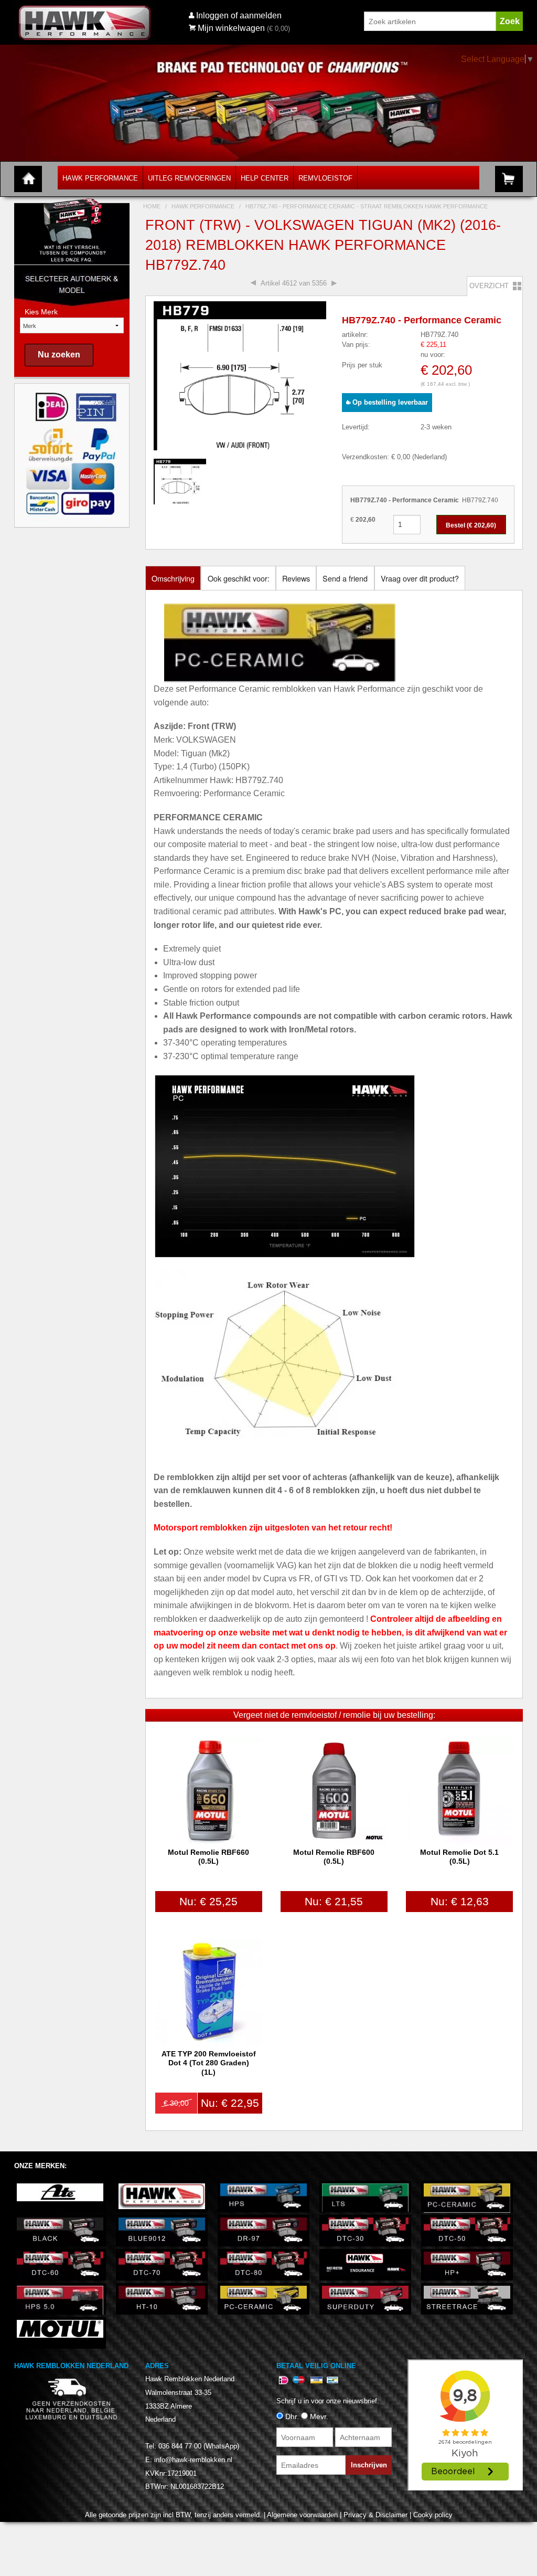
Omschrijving (173, 578)
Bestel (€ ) (471, 525)
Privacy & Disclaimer (375, 2515)
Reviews (296, 578)
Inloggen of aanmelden (239, 15)
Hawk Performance (100, 178)
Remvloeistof (325, 178)
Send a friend (345, 578)
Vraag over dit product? (420, 578)
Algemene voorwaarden (302, 2515)
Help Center (265, 178)
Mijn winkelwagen (231, 28)
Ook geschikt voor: (239, 578)
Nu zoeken (59, 355)
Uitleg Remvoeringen (189, 178)
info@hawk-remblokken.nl (193, 2460)
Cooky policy (433, 2515)
